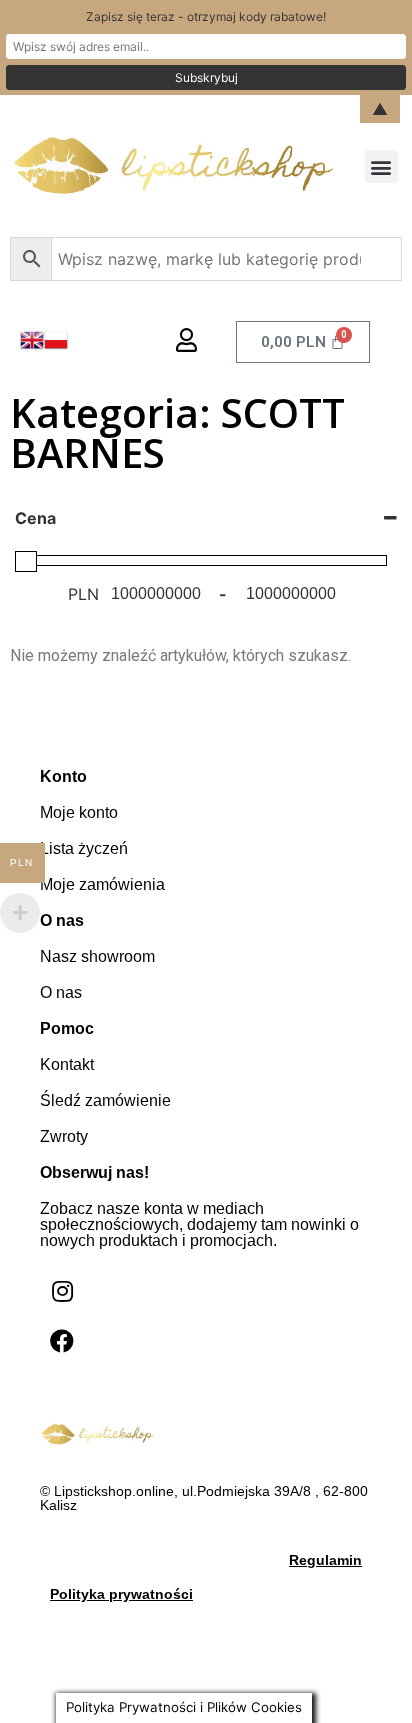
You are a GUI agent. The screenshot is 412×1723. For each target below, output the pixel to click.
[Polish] (56, 346)
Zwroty (64, 1136)
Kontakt (67, 1064)
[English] (32, 346)
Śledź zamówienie (105, 1100)
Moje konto (79, 812)
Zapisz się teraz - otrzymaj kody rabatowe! (206, 16)
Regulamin (325, 1560)
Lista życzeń (84, 848)
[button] (381, 166)
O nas (61, 992)
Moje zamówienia (102, 884)
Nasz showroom (97, 956)
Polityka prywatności (121, 1594)
